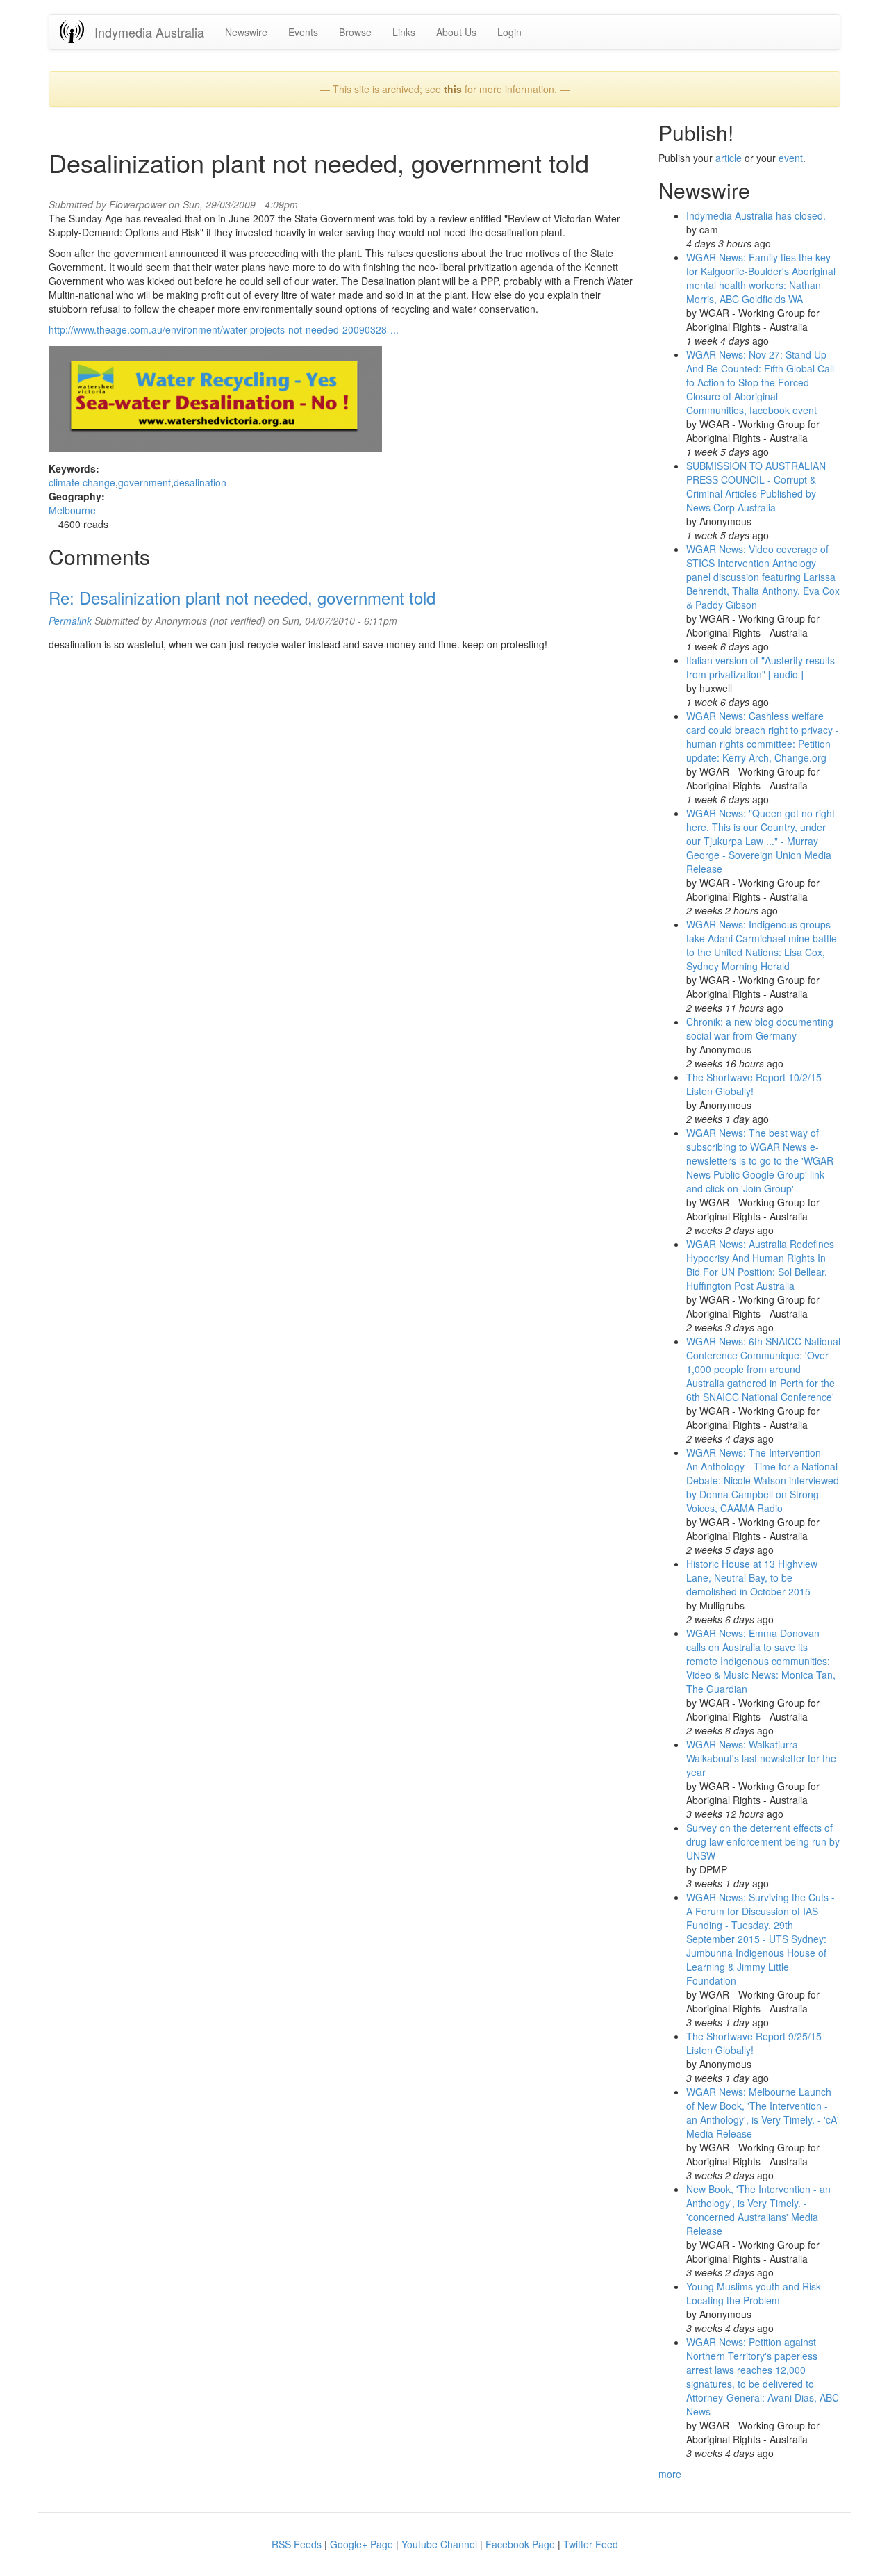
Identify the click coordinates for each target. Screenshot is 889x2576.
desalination (200, 482)
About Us (456, 32)
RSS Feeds (297, 2544)
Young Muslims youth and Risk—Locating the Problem (758, 2293)
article (729, 158)
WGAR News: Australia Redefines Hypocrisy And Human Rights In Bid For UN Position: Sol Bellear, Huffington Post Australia (760, 1265)
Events (303, 32)
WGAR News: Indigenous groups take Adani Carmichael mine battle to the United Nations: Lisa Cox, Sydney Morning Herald (762, 945)
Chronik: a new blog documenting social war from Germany (760, 1028)
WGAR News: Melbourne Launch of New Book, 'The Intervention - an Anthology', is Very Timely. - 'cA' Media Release (763, 2113)
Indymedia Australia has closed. (756, 215)
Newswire (246, 32)
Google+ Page (362, 2544)
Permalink (70, 621)
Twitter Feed (591, 2544)
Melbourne (72, 510)
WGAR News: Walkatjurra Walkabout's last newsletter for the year (761, 1758)
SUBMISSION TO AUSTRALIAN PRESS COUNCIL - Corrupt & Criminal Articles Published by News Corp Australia (756, 486)
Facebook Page (520, 2544)
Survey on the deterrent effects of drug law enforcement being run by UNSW (763, 1841)
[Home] (77, 32)
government (144, 482)
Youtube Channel (439, 2544)
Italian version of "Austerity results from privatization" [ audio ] (761, 667)
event (791, 158)
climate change (82, 482)
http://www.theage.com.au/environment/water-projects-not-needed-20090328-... (224, 329)
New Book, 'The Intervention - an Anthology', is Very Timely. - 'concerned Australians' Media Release (758, 2210)
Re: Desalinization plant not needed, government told (242, 597)
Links (404, 32)
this (453, 89)
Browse (355, 32)
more (670, 2474)
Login (509, 32)
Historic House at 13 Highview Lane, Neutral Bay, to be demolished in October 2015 (752, 1577)
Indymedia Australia (149, 32)
